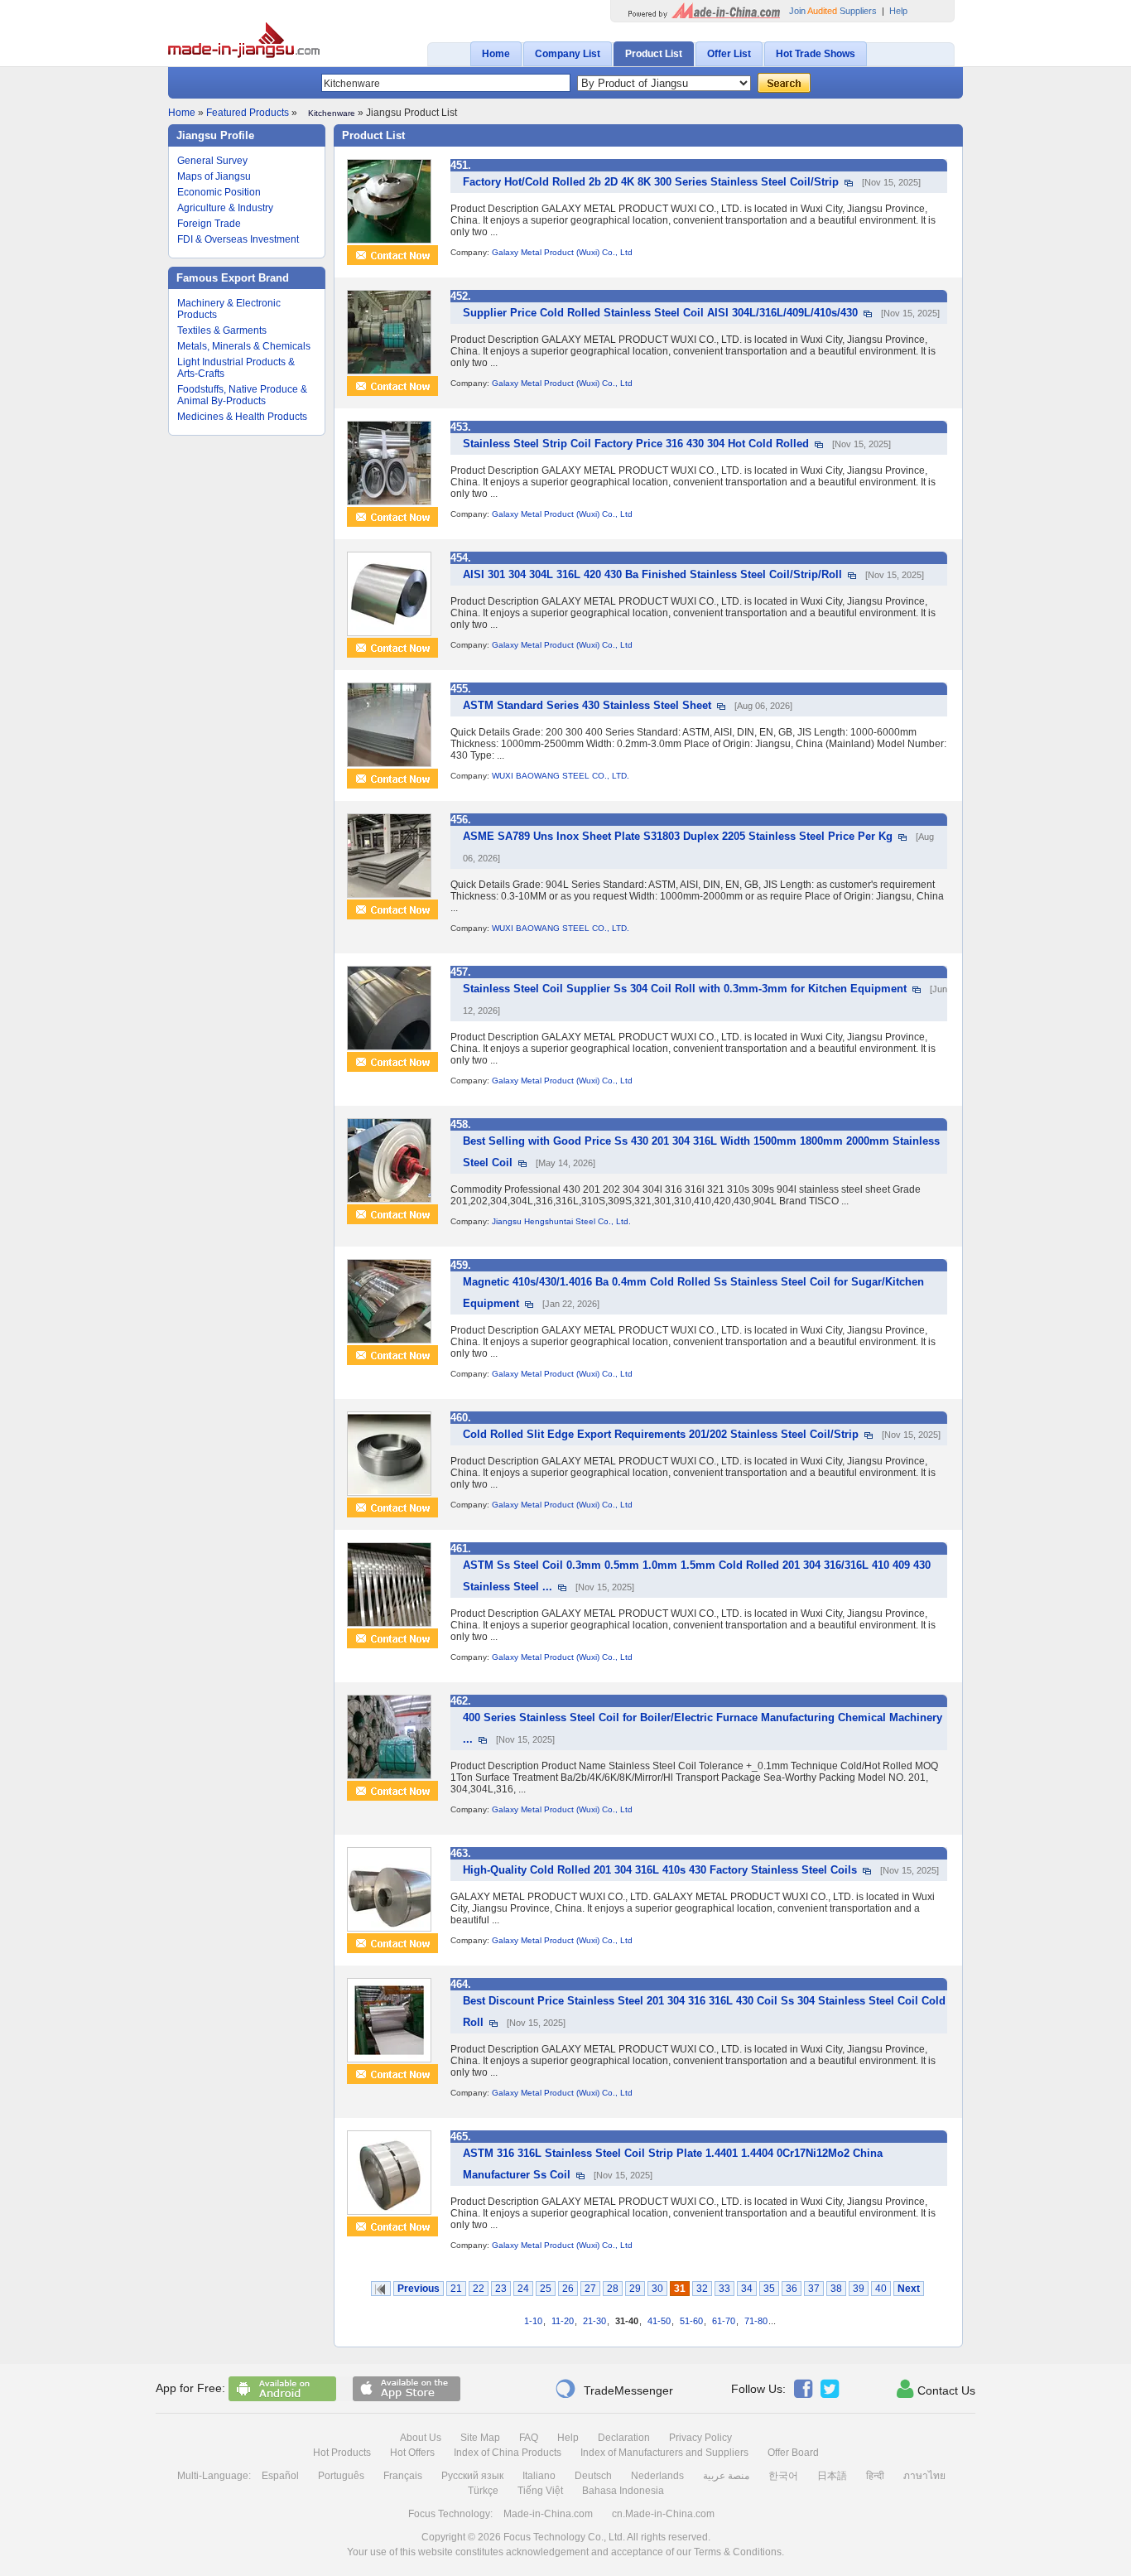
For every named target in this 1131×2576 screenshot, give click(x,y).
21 (456, 2289)
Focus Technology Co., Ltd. (564, 2537)
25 (546, 2289)
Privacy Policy (700, 2438)
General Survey (212, 161)
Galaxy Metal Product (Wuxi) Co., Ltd (562, 252)
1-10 (533, 2321)
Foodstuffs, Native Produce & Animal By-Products (242, 395)
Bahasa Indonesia (623, 2491)
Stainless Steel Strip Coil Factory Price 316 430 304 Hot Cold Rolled (636, 444)
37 (814, 2289)
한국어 (783, 2476)
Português (341, 2476)
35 (769, 2289)
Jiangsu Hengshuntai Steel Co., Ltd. (561, 1221)
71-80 (756, 2321)
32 (702, 2289)
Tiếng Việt (540, 2491)
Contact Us (936, 2389)
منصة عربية (726, 2476)
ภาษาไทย (924, 2476)
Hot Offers (412, 2453)
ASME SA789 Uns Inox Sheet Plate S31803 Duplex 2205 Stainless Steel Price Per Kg (678, 836)
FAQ (529, 2438)
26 (568, 2289)
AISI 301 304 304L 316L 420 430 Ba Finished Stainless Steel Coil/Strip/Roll (652, 574)
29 (635, 2289)
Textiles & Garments (222, 330)
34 (747, 2289)
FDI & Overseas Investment (238, 239)
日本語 (832, 2476)
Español (280, 2476)
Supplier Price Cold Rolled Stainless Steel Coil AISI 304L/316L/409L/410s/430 (660, 313)
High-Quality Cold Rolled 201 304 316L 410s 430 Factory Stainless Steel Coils (660, 1870)
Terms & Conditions (738, 2552)
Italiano (539, 2476)
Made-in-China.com (548, 2514)
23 (501, 2289)
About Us (421, 2438)
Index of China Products (508, 2453)
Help (898, 11)
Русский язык (472, 2476)
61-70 (724, 2321)
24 (523, 2289)
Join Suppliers (833, 11)
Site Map (480, 2438)
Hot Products (342, 2453)
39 (859, 2289)
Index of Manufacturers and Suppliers (664, 2453)
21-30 (594, 2321)
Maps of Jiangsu (214, 176)
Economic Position (219, 192)
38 (836, 2289)
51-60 (691, 2321)
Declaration (624, 2438)
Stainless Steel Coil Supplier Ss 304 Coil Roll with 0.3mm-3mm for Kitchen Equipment (685, 989)
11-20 (563, 2321)
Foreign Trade (209, 224)
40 (881, 2289)
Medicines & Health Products (242, 417)
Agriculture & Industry (225, 208)
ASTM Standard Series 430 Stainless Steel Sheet (587, 705)
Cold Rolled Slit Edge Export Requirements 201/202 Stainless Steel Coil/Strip (661, 1434)
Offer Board (793, 2453)
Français (403, 2476)
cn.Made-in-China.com (663, 2514)
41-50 (659, 2321)
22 (479, 2289)
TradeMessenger (614, 2389)
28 (613, 2289)
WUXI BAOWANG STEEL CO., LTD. (561, 776)
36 (792, 2289)
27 (590, 2289)
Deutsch (593, 2476)
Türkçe (483, 2491)
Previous (419, 2289)
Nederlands (657, 2476)
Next (909, 2289)
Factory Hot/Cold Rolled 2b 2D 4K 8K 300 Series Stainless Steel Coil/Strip (651, 182)
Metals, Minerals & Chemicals (244, 346)
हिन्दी (875, 2476)
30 (657, 2289)
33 (724, 2289)
